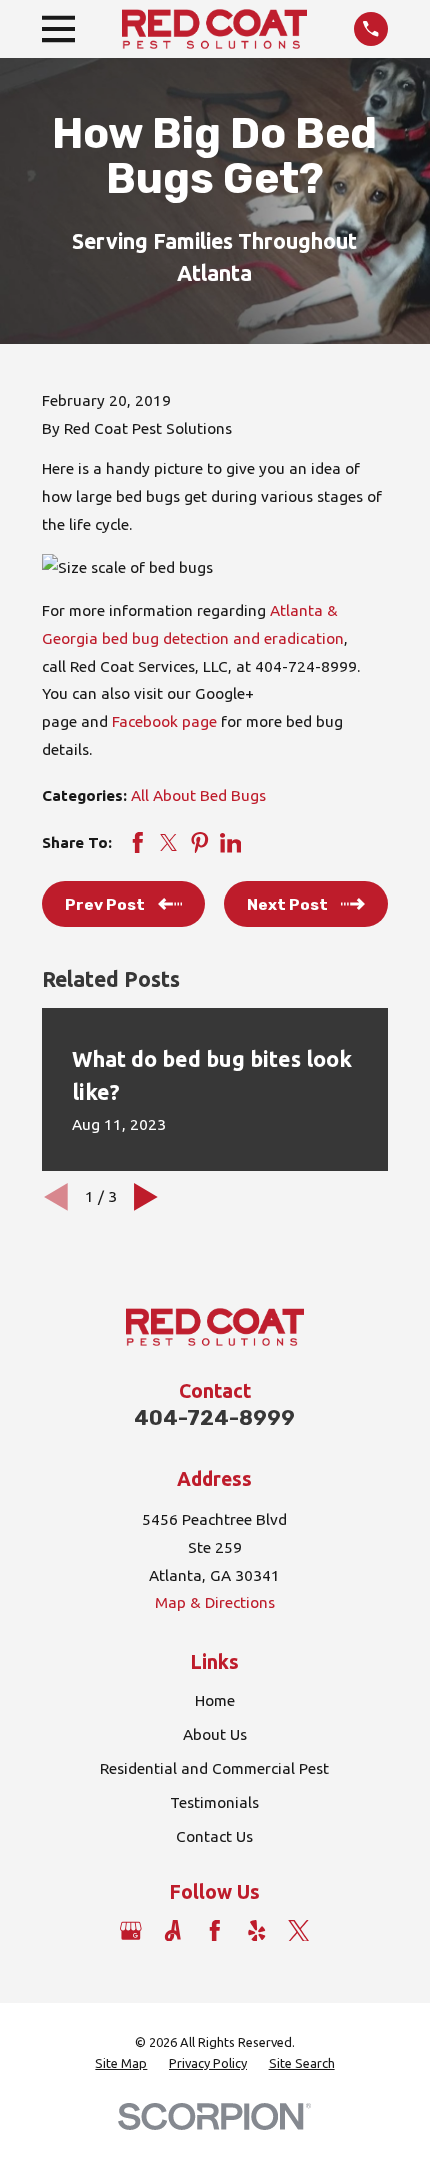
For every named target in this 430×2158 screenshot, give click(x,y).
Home (215, 1700)
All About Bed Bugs (198, 795)
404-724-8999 (214, 1418)
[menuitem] (121, 2063)
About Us (215, 1734)
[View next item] (146, 1197)
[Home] (215, 29)
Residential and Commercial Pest (214, 1768)
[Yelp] (257, 1931)
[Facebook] (215, 1931)
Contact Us (214, 1836)
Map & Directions (215, 1602)
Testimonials (214, 1802)
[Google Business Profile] (131, 1931)
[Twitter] (299, 1931)
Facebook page (164, 721)
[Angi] (173, 1931)
